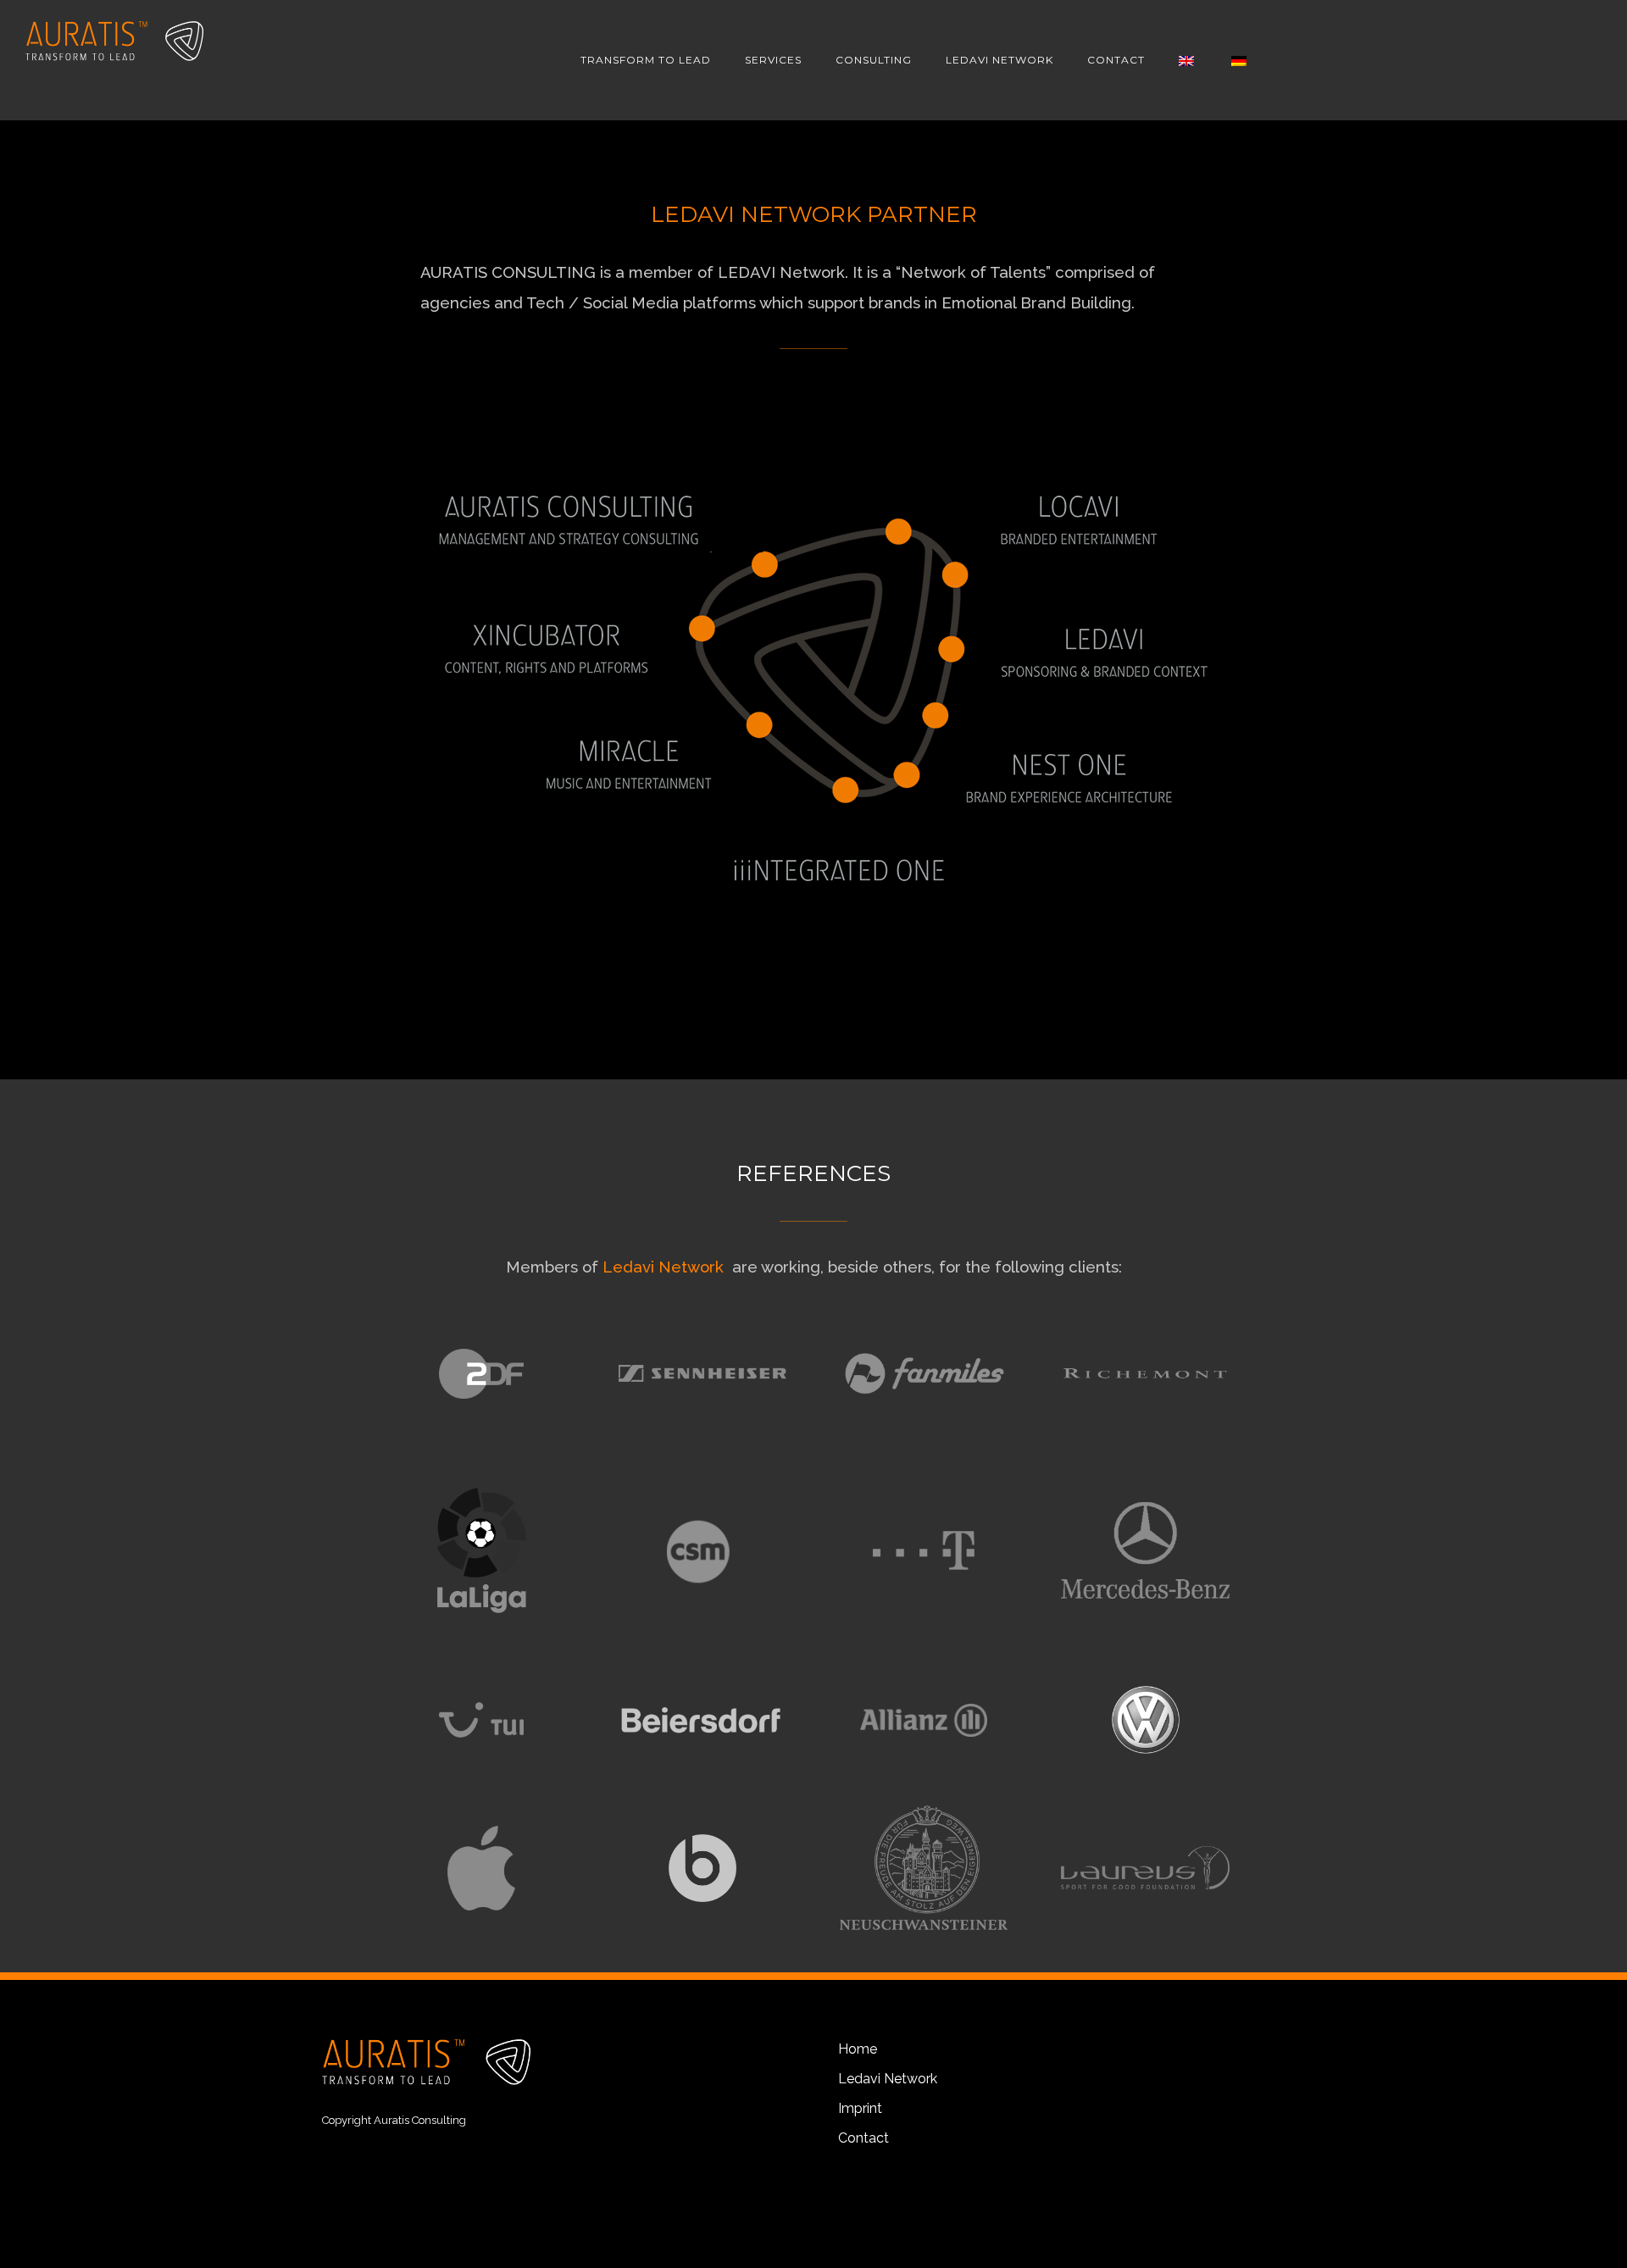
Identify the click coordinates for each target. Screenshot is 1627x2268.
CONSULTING (874, 60)
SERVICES (773, 60)
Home (858, 2049)
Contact (863, 2138)
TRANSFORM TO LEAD (646, 60)
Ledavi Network (665, 1267)
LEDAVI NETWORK (1000, 60)
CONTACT (1116, 60)
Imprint (860, 2108)
